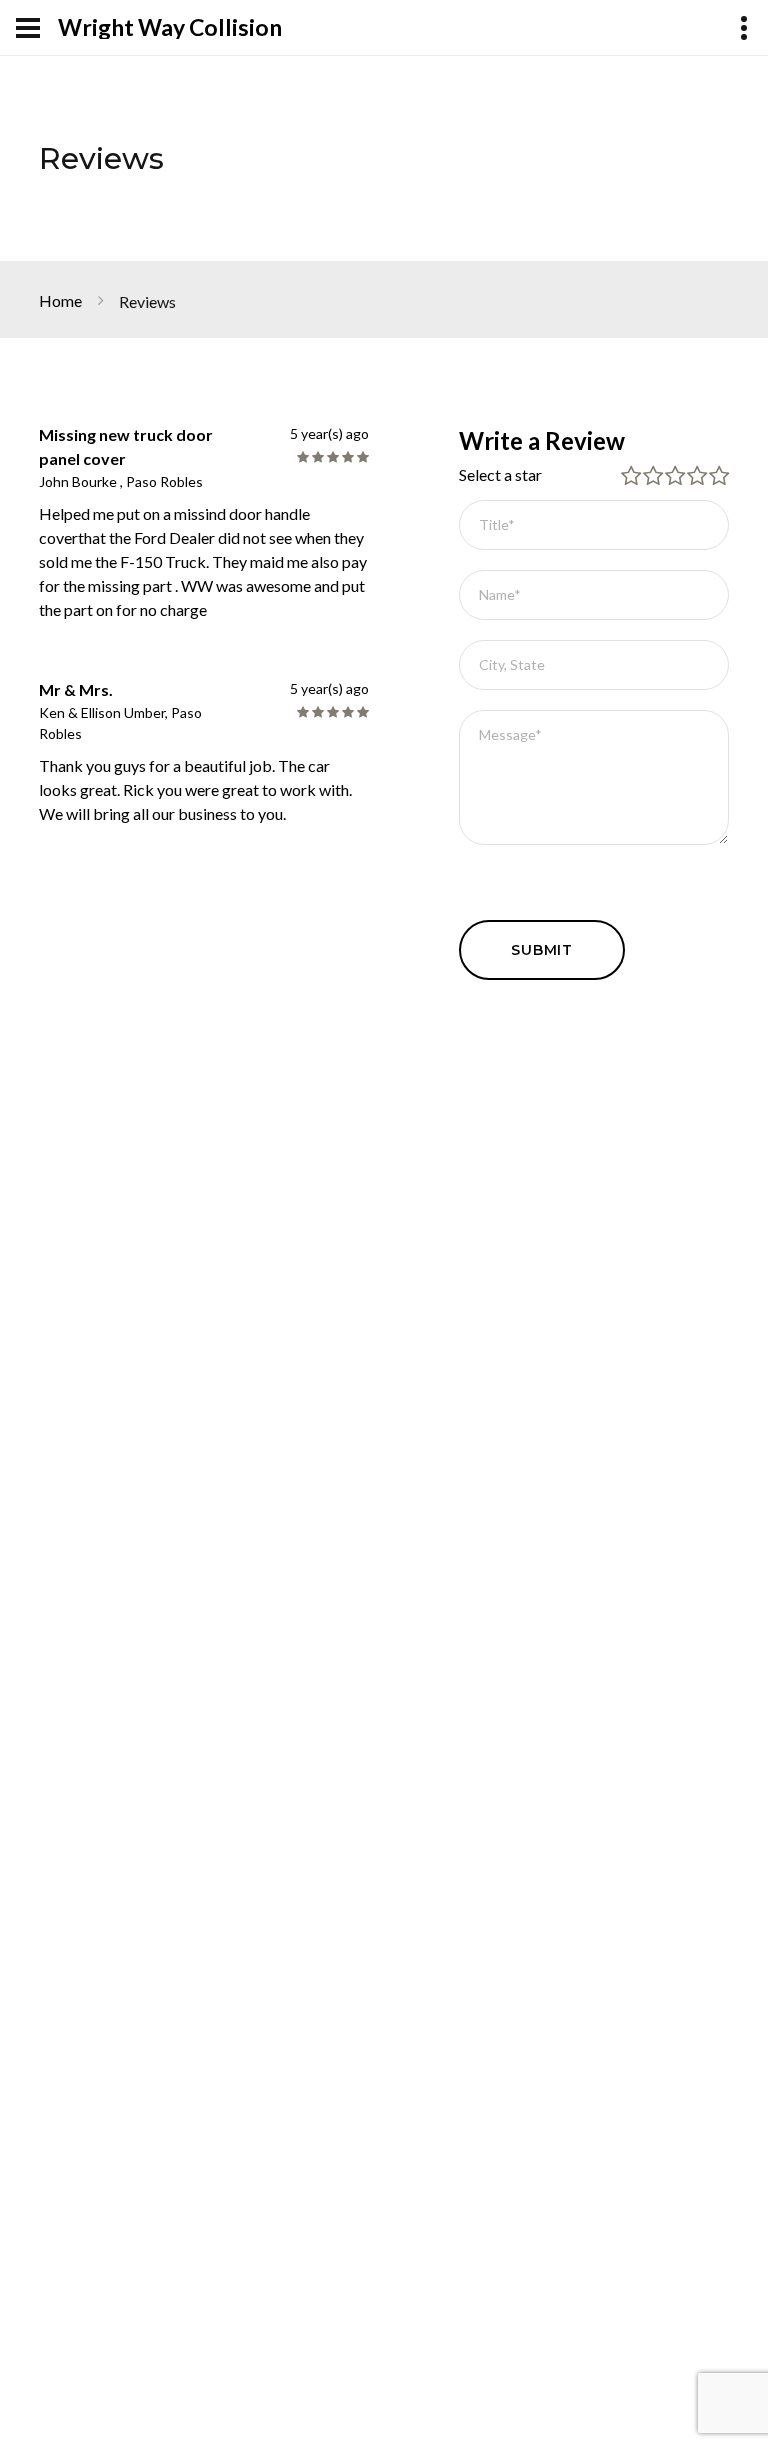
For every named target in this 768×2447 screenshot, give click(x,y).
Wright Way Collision (170, 27)
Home (60, 300)
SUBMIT (542, 950)
